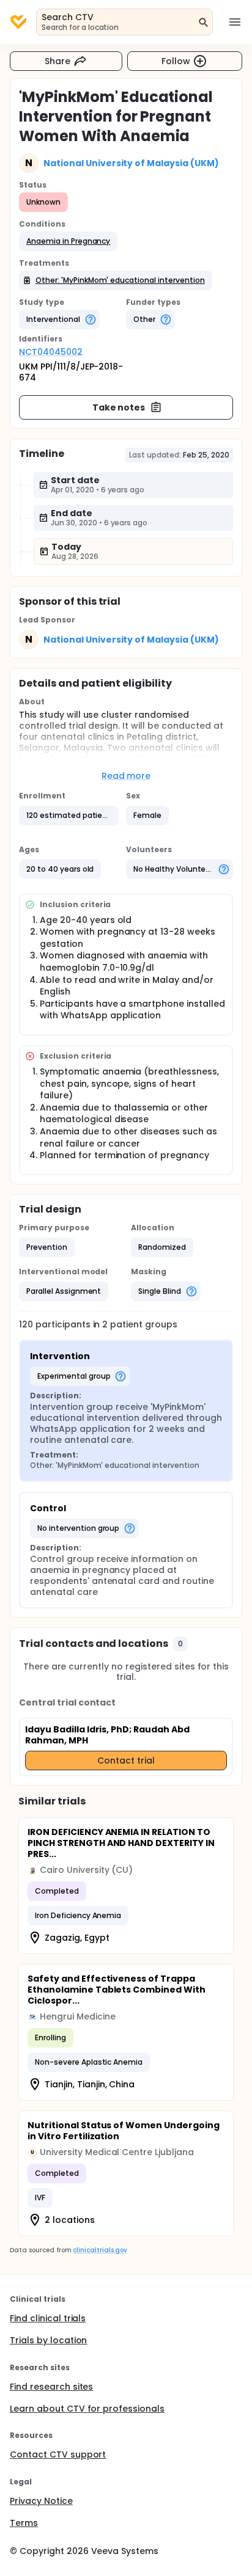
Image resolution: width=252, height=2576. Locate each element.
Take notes (119, 407)
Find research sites (51, 2387)
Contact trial (126, 1761)
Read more (126, 776)
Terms (24, 2523)
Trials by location (48, 2340)
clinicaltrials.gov (100, 2250)
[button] (68, 241)
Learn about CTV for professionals (87, 2409)
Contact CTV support (58, 2454)
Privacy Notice (41, 2501)
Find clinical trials (48, 2318)
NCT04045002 (51, 352)
